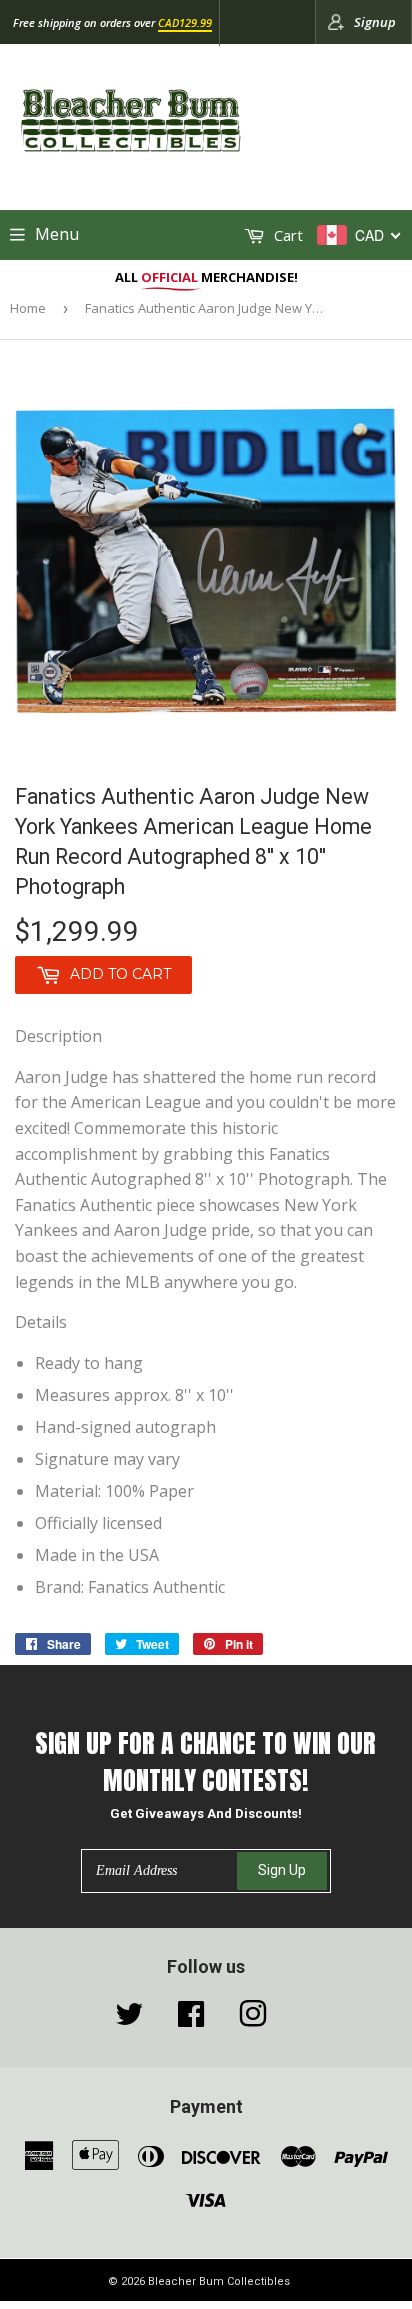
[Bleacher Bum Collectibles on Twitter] (129, 2019)
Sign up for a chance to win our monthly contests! (205, 1761)
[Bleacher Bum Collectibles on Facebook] (191, 2019)
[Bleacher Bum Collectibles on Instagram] (253, 2019)
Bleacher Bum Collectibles (219, 2281)
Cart (286, 235)
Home (28, 308)
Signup (375, 22)
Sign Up (282, 1870)
